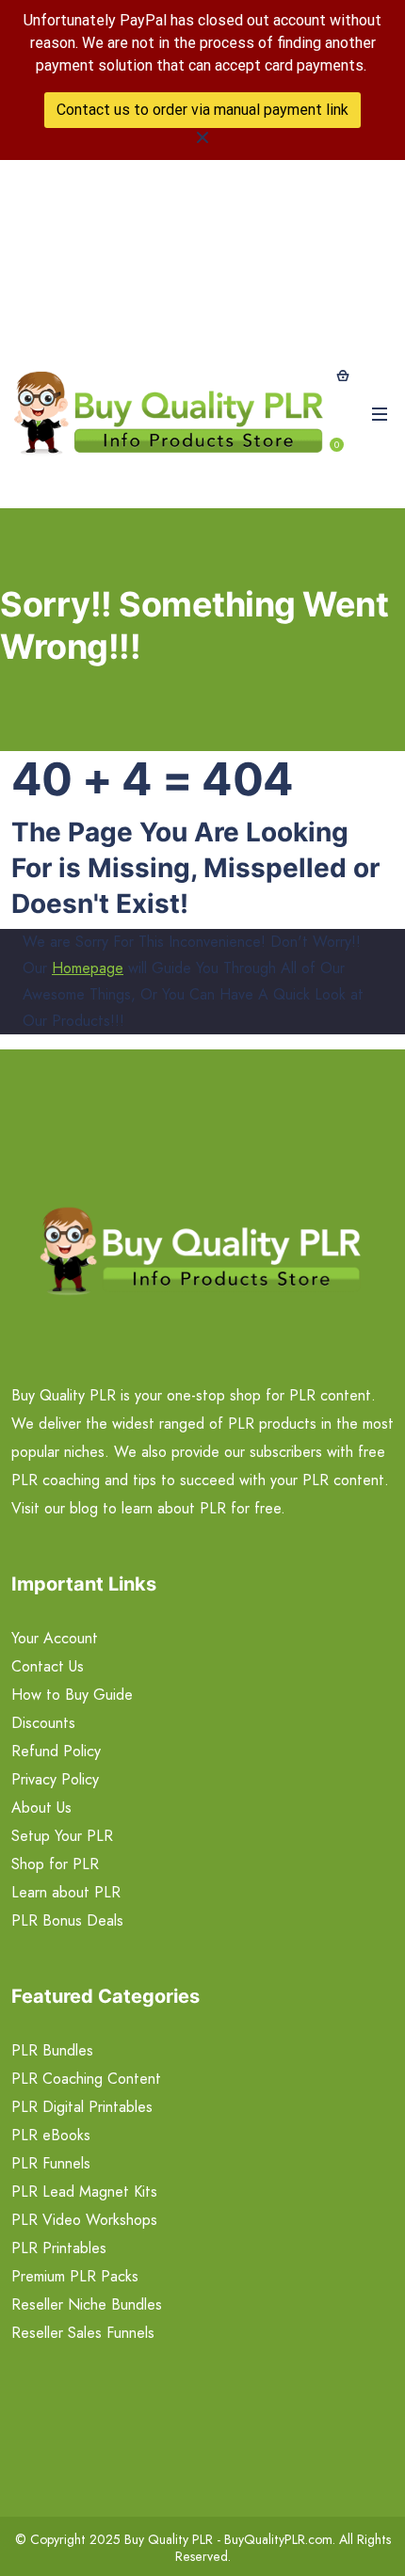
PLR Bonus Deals (67, 1920)
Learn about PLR (66, 1892)
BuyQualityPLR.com (278, 2539)
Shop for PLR (55, 1864)
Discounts (43, 1723)
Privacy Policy (55, 1779)
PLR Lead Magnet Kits (84, 2192)
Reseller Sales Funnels (83, 2333)
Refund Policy (56, 1751)
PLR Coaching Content (86, 2079)
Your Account (55, 1638)
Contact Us (48, 1666)
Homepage (88, 968)
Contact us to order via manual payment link (202, 110)
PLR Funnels (51, 2163)
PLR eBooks (51, 2135)
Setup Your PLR (62, 1836)
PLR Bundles (52, 2050)
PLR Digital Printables (82, 2107)
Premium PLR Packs (75, 2276)
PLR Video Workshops (84, 2220)
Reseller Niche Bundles (87, 2304)
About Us (41, 1808)
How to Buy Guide (72, 1695)
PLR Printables (59, 2248)
